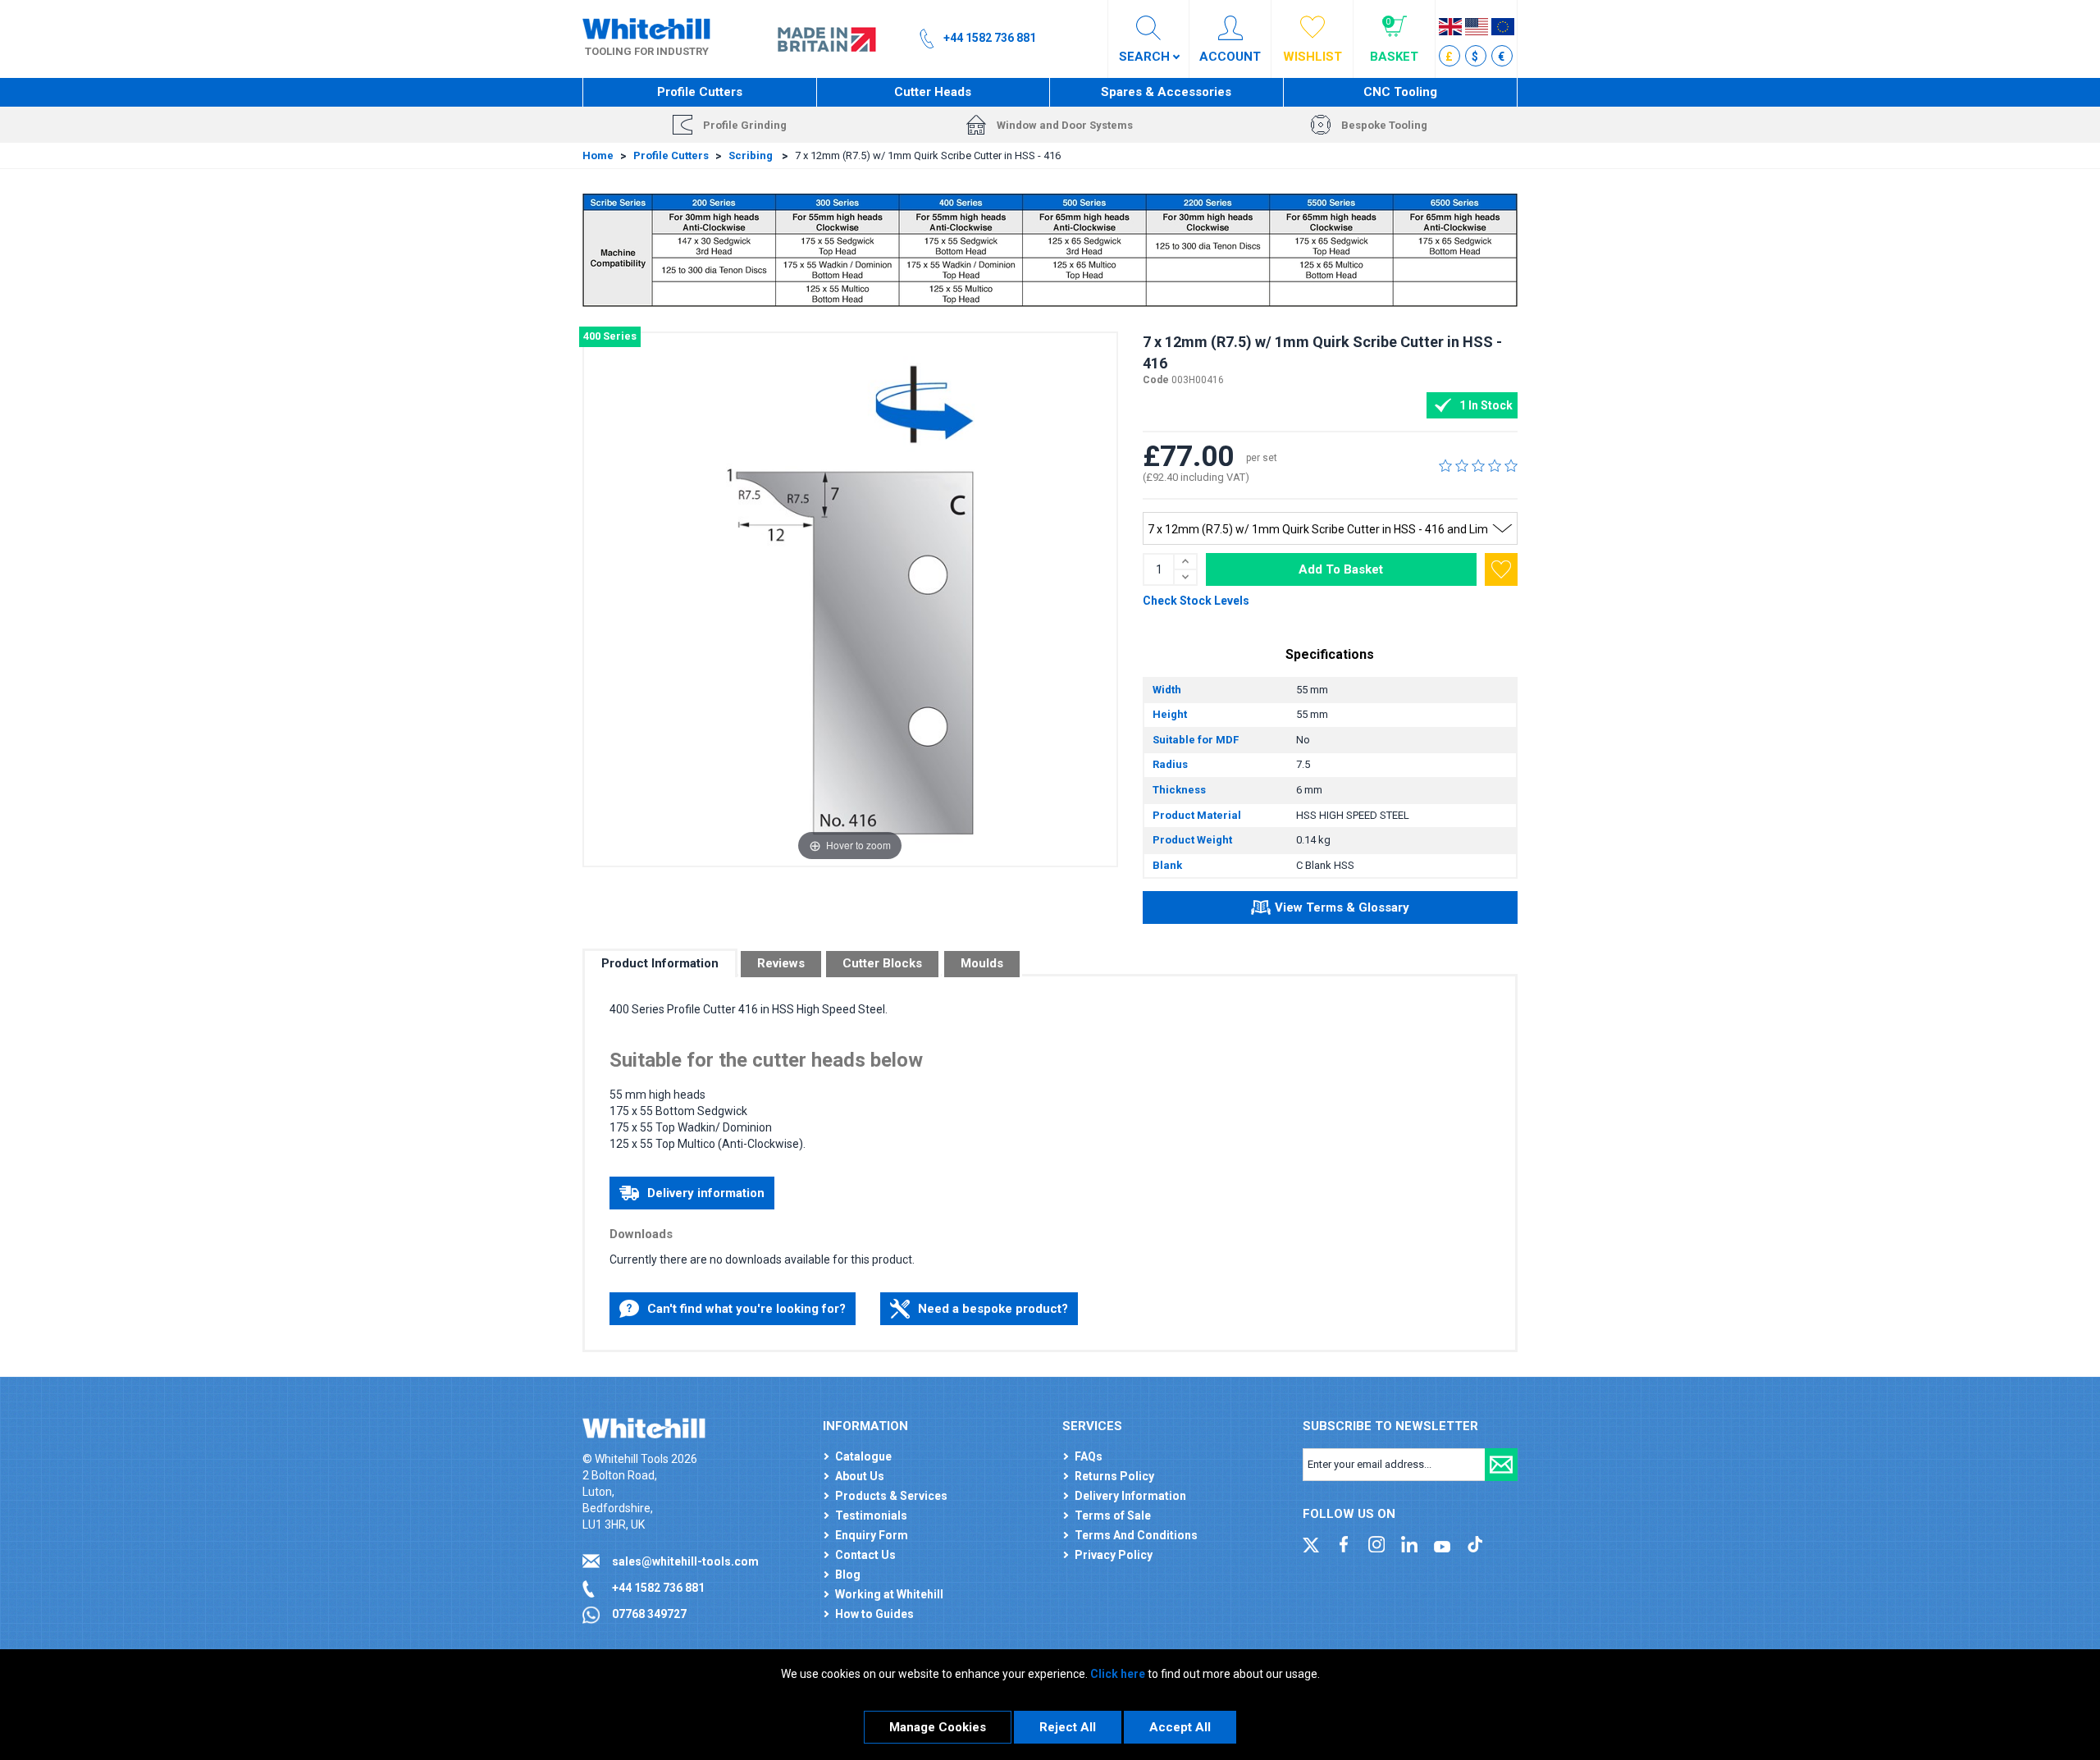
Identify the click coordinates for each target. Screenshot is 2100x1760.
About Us (860, 1476)
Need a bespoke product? (993, 1309)
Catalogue (863, 1456)
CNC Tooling (1400, 92)
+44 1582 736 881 (658, 1588)
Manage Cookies (938, 1727)
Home (598, 155)
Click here (1118, 1674)
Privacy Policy (1114, 1555)
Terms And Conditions (1136, 1535)
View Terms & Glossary (1342, 907)
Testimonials (871, 1515)
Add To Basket (1341, 569)
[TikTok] (1475, 1543)
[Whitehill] (646, 28)
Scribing (752, 155)
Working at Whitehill (889, 1594)
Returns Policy (1114, 1476)
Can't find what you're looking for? (746, 1309)
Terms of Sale (1113, 1515)
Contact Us (865, 1555)
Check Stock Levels (1196, 601)
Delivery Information (1130, 1496)
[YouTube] (1442, 1543)
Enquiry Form (872, 1535)
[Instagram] (1376, 1543)
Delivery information (706, 1193)
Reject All (1068, 1727)
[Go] (1501, 1465)
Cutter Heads (933, 92)
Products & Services (891, 1496)
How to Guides (874, 1614)
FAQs (1089, 1456)
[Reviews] (1478, 465)
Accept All (1180, 1727)
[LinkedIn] (1409, 1543)
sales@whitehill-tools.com (685, 1561)
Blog (848, 1575)
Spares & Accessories (1166, 92)
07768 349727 (649, 1614)
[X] (1311, 1543)
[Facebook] (1344, 1543)
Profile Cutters (700, 92)
